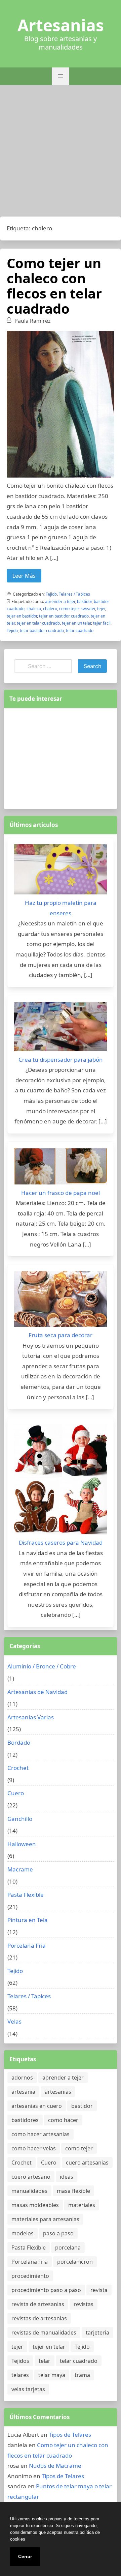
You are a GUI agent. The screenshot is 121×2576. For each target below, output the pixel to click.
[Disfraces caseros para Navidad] (61, 1481)
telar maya (52, 2375)
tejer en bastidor (22, 616)
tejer (101, 609)
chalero (50, 609)
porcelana (68, 2248)
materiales (82, 2205)
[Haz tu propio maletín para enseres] (61, 871)
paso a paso (58, 2233)
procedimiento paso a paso (46, 2290)
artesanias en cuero (37, 2106)
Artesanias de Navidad (37, 1692)
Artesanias (61, 25)
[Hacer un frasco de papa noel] (61, 1168)
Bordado (19, 1742)
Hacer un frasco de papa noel (61, 1193)
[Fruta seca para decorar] (61, 1301)
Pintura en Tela (28, 1920)
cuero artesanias (87, 2163)
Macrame (20, 1869)
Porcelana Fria (27, 1945)
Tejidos (20, 2361)
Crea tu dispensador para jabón (61, 1060)
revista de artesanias (38, 2304)
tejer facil (102, 623)
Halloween (22, 1844)
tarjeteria (97, 2332)
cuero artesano (31, 2177)
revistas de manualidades (44, 2332)
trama (82, 2375)
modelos (23, 2233)
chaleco (34, 609)
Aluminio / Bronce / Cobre (42, 1666)
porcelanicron (75, 2262)
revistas (84, 2304)
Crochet (18, 1768)
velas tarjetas (28, 2389)
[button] (61, 76)
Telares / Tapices (74, 594)
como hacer (63, 2120)
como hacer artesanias (41, 2134)
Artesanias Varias (31, 1717)
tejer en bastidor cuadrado (64, 616)
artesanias (58, 2092)
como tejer (69, 609)
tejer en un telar (76, 623)
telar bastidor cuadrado (42, 631)
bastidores (25, 2120)
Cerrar (25, 2556)
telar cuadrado (80, 631)
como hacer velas (34, 2148)
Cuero (16, 1793)
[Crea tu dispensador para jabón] (61, 1028)
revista (99, 2290)
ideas (67, 2177)
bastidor (84, 602)
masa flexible (73, 2191)
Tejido (51, 594)
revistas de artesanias (39, 2318)
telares (20, 2375)
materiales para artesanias (45, 2219)
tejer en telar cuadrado (38, 623)
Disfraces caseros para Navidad (61, 1542)
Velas (14, 2021)
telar (45, 2361)
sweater (88, 609)
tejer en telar (49, 2347)
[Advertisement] (61, 152)
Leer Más (24, 576)
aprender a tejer (60, 602)
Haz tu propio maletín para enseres (61, 908)
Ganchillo (20, 1819)
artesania (23, 2092)
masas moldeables (35, 2205)
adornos (22, 2078)
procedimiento (30, 2276)
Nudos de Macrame (55, 2466)
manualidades (29, 2191)
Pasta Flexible (26, 1895)
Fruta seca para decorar (61, 1335)
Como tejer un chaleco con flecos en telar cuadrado (54, 286)
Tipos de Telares (70, 2435)
